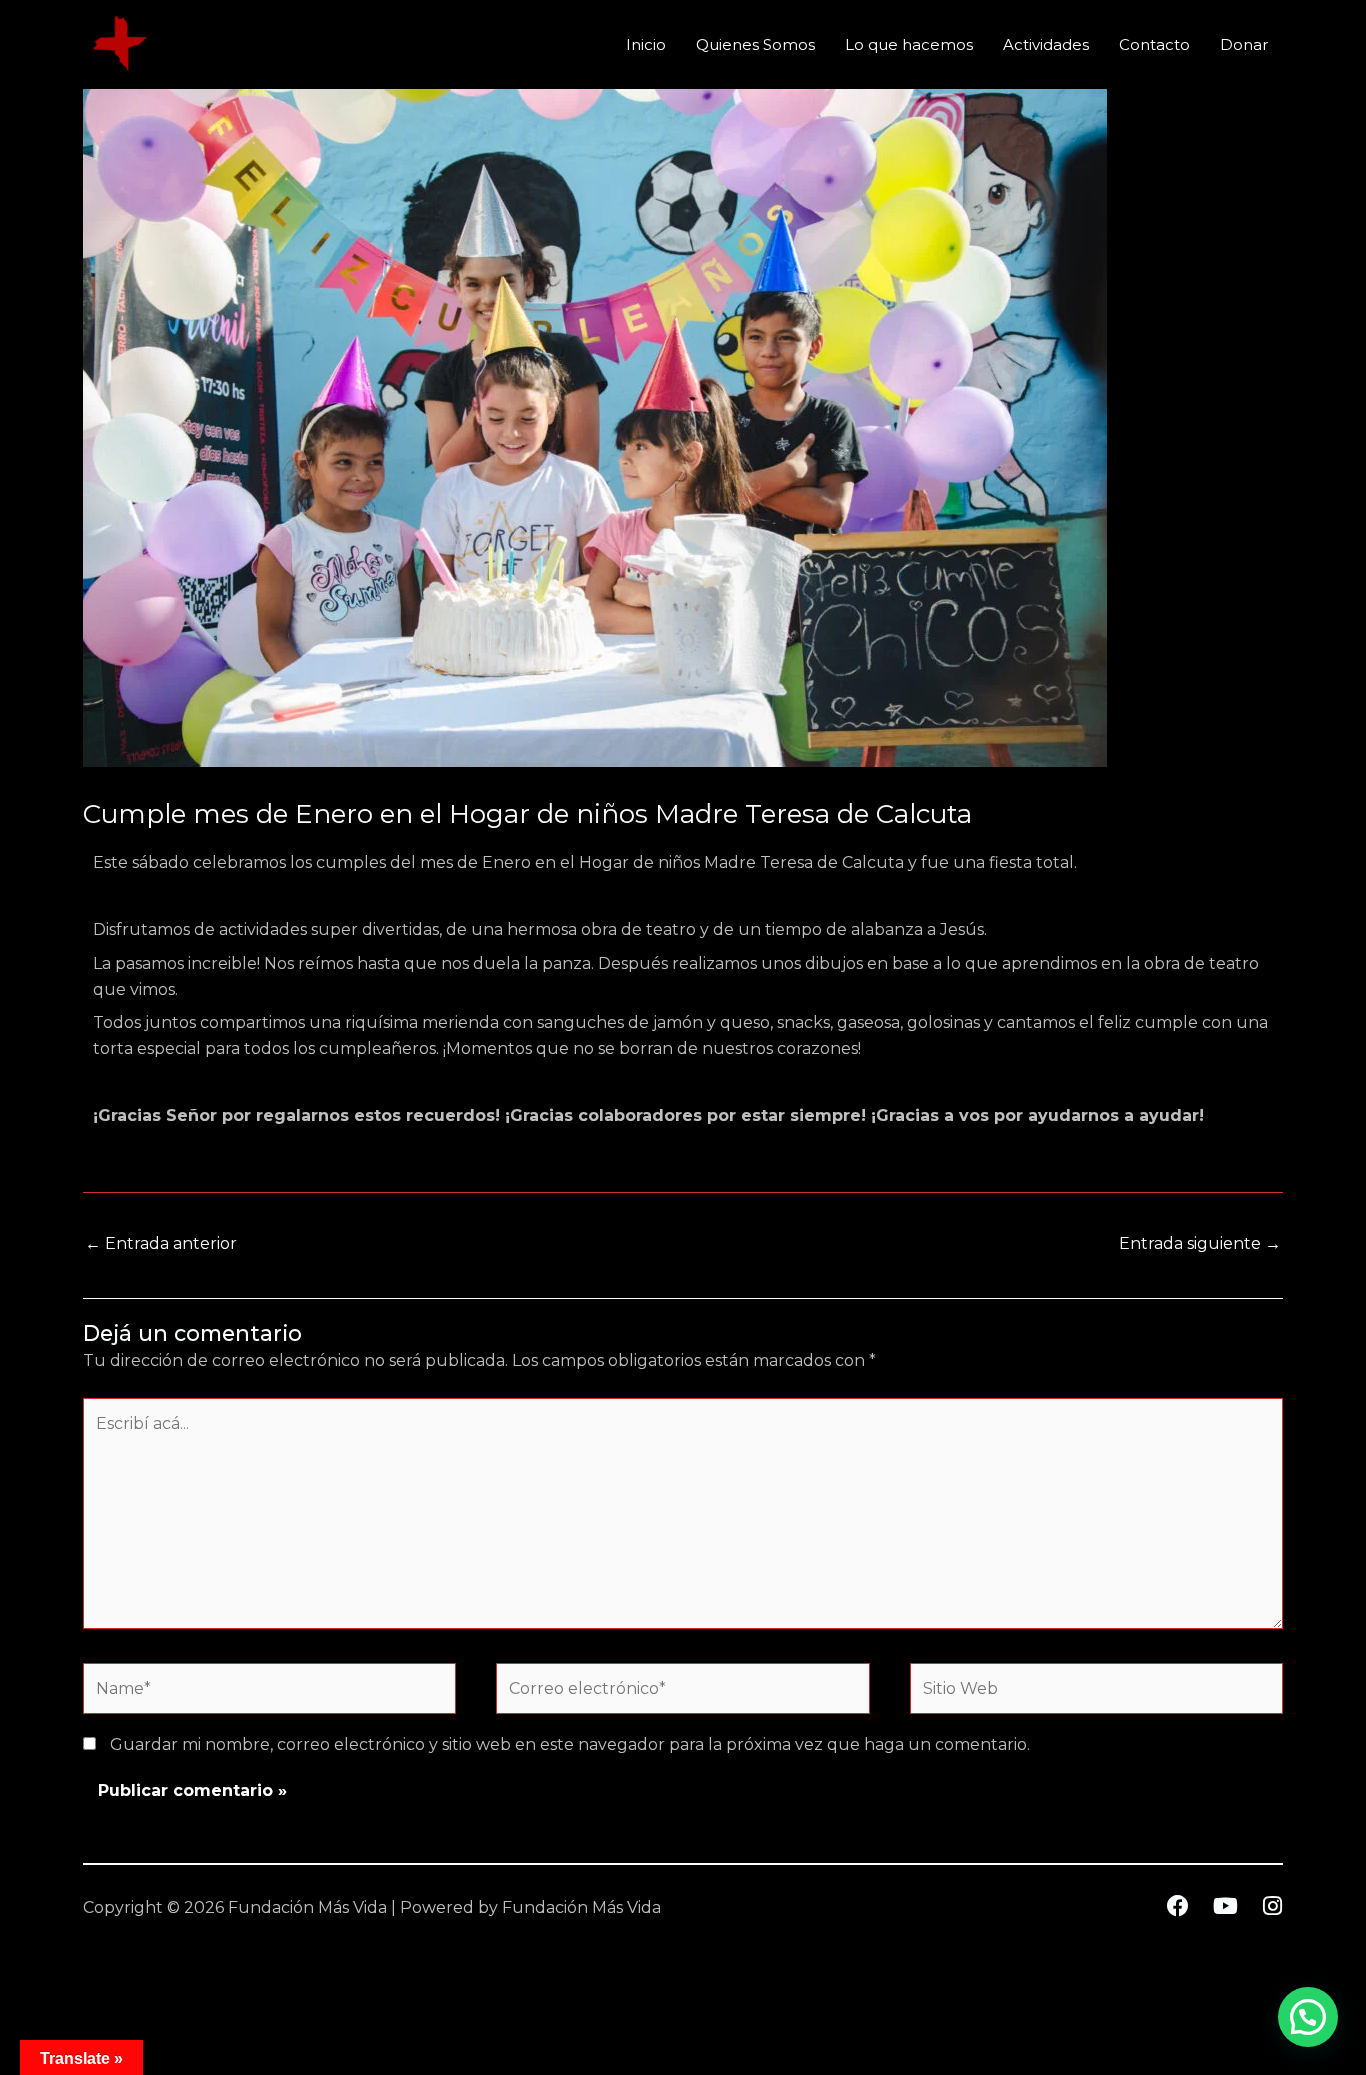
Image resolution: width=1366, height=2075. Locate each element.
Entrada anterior (161, 1243)
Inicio (646, 44)
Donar (1244, 44)
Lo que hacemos (909, 44)
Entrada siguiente (1200, 1243)
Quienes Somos (755, 44)
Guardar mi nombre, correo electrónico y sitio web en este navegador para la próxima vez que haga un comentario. (570, 1744)
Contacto (1154, 44)
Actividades (1046, 44)
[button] (1308, 2017)
